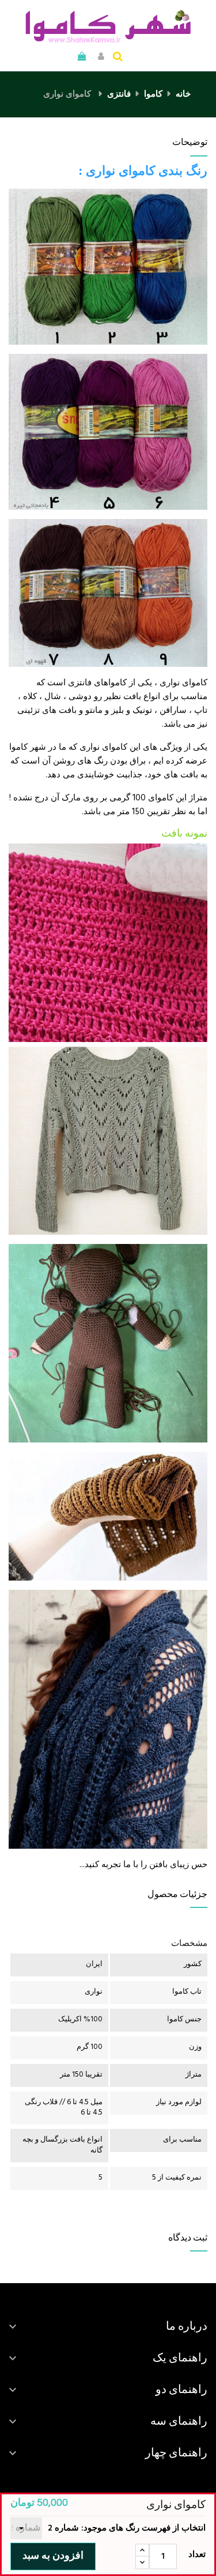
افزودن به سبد (53, 2556)
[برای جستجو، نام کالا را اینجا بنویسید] (118, 58)
